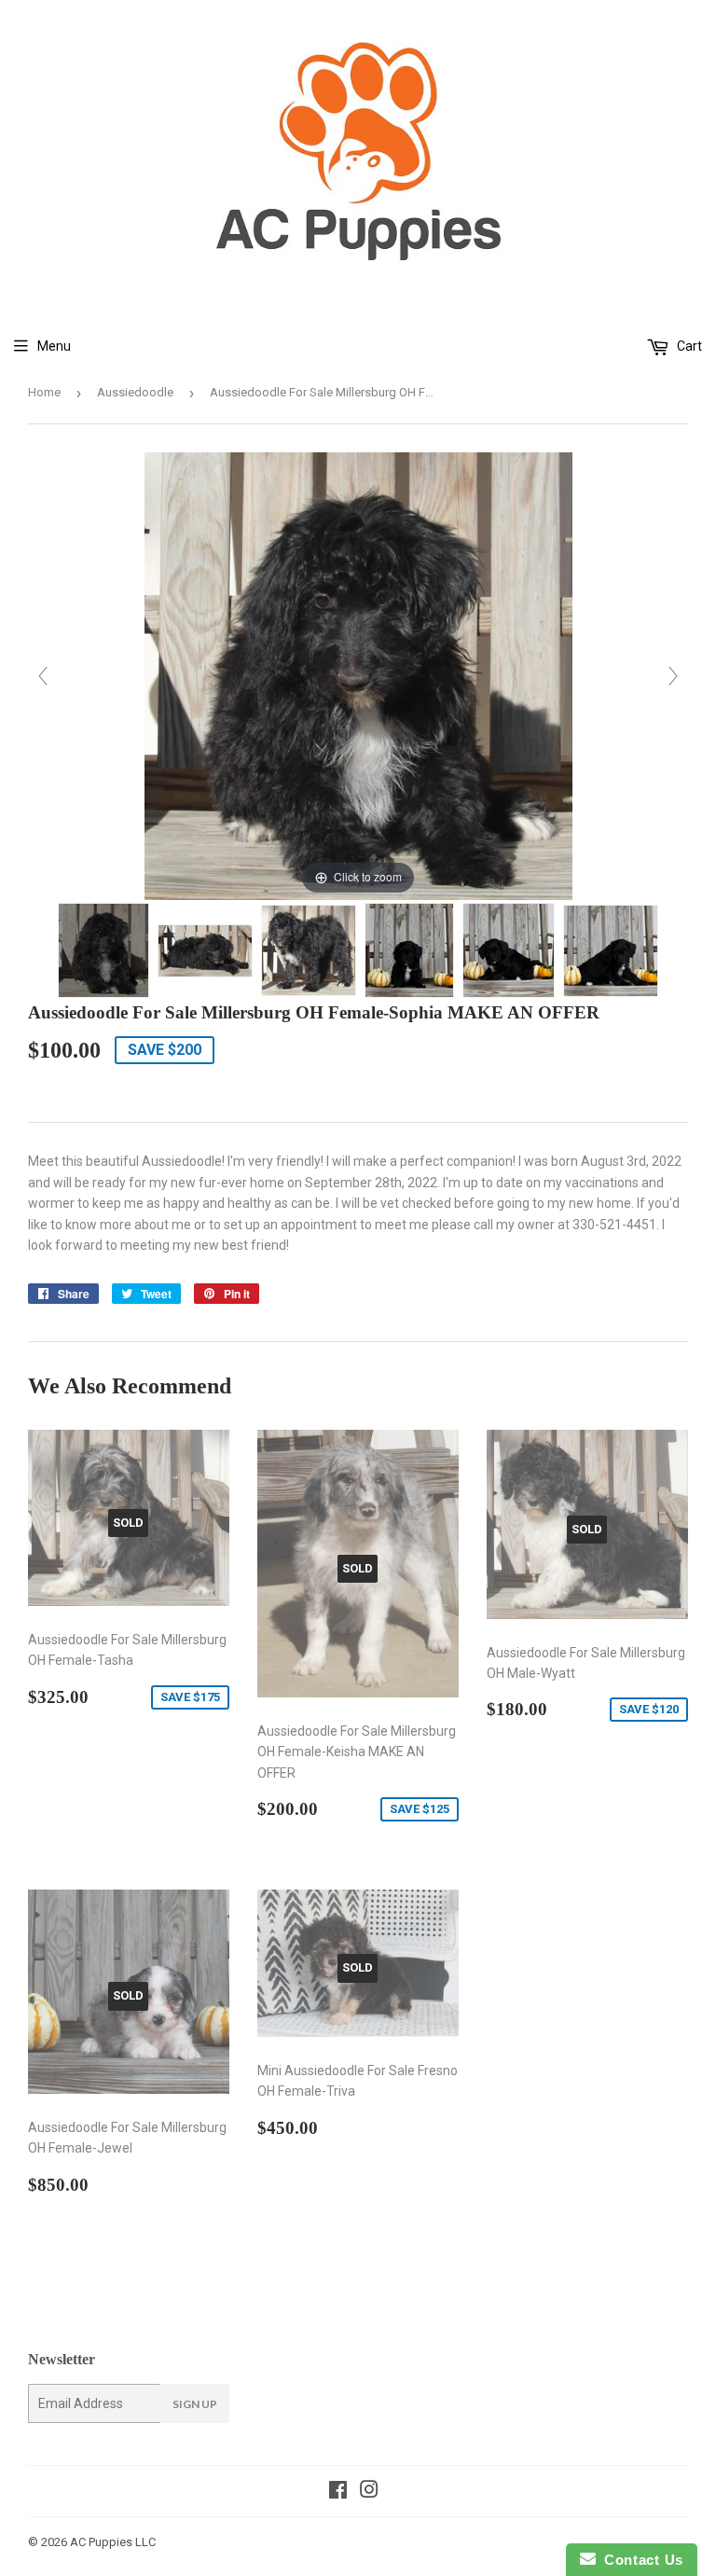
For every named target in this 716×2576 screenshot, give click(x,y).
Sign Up (195, 2404)
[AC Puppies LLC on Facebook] (338, 2492)
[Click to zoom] (358, 675)
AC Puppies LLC (113, 2542)
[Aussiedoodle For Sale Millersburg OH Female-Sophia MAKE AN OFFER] (103, 950)
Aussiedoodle (135, 392)
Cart (688, 346)
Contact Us (640, 2560)
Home (44, 392)
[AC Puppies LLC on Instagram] (369, 2492)
